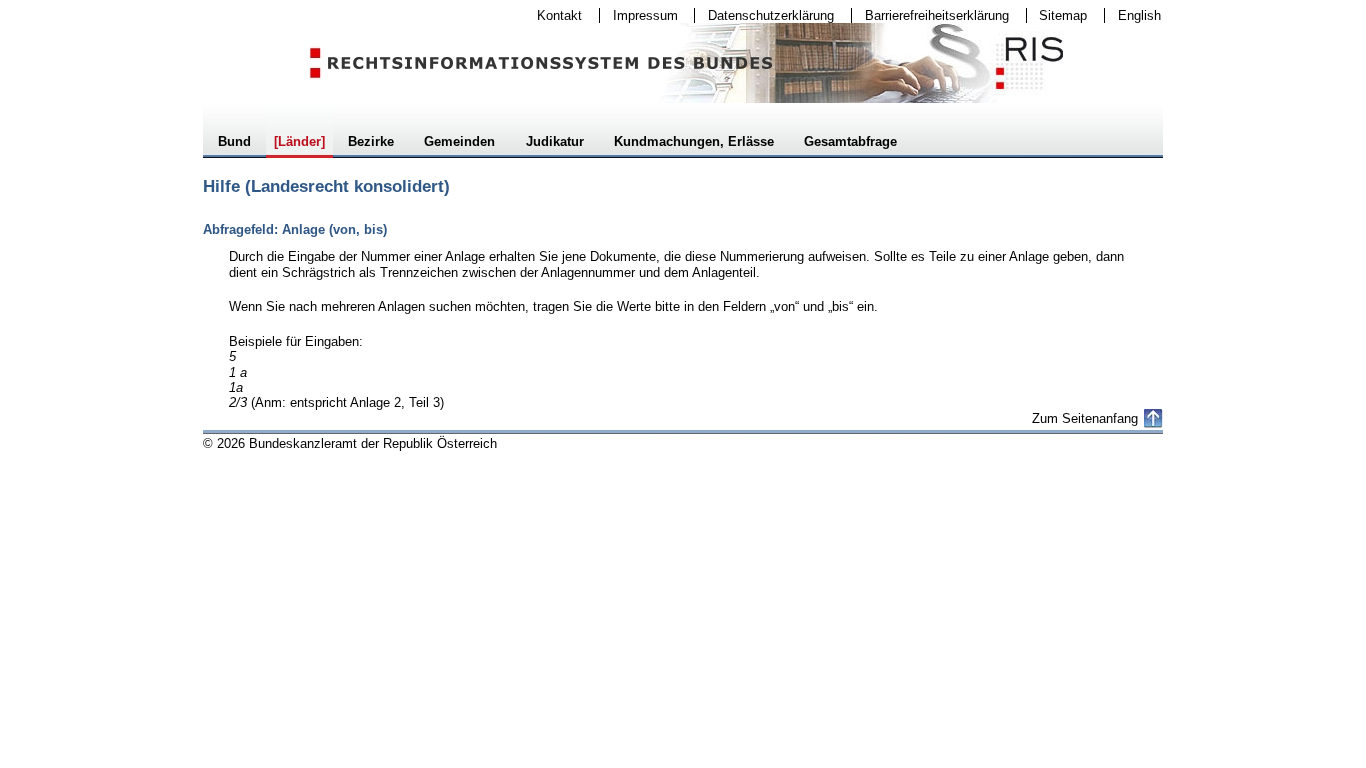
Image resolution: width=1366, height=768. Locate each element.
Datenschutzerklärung (764, 15)
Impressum (639, 15)
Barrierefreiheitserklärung (930, 15)
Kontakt (553, 15)
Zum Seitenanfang (1085, 418)
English (1139, 15)
